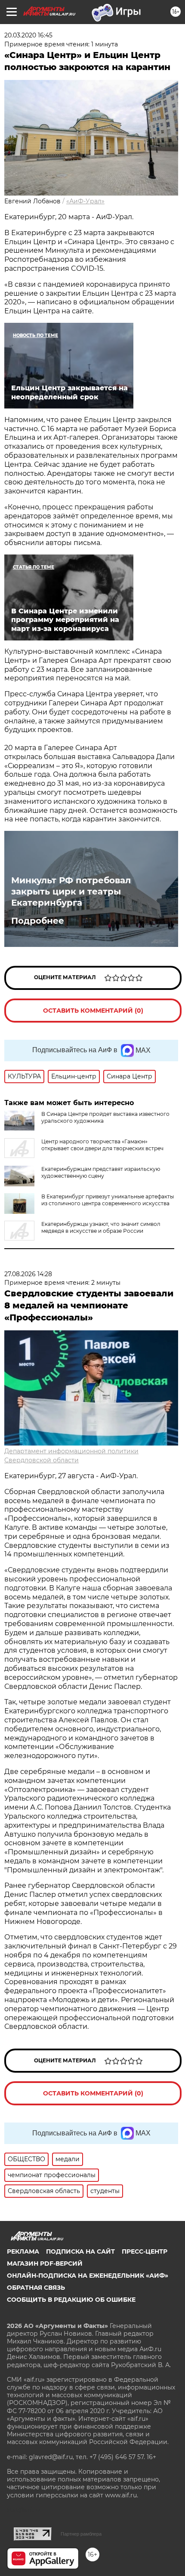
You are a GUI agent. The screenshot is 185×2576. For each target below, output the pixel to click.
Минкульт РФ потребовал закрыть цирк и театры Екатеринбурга (71, 891)
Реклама (23, 2251)
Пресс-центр (145, 2251)
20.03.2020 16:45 (28, 35)
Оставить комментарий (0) (93, 1011)
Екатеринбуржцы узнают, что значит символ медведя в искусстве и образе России (101, 1227)
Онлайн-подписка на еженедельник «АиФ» (88, 2276)
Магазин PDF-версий (45, 2264)
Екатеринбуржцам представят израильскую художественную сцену (101, 1172)
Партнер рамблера (81, 2534)
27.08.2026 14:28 (28, 1274)
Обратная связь (36, 2288)
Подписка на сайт (80, 2251)
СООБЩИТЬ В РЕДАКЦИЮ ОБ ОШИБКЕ (71, 2300)
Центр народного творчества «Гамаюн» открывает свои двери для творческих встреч (102, 1145)
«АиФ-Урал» (85, 201)
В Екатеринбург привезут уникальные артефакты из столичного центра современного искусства (108, 1200)
